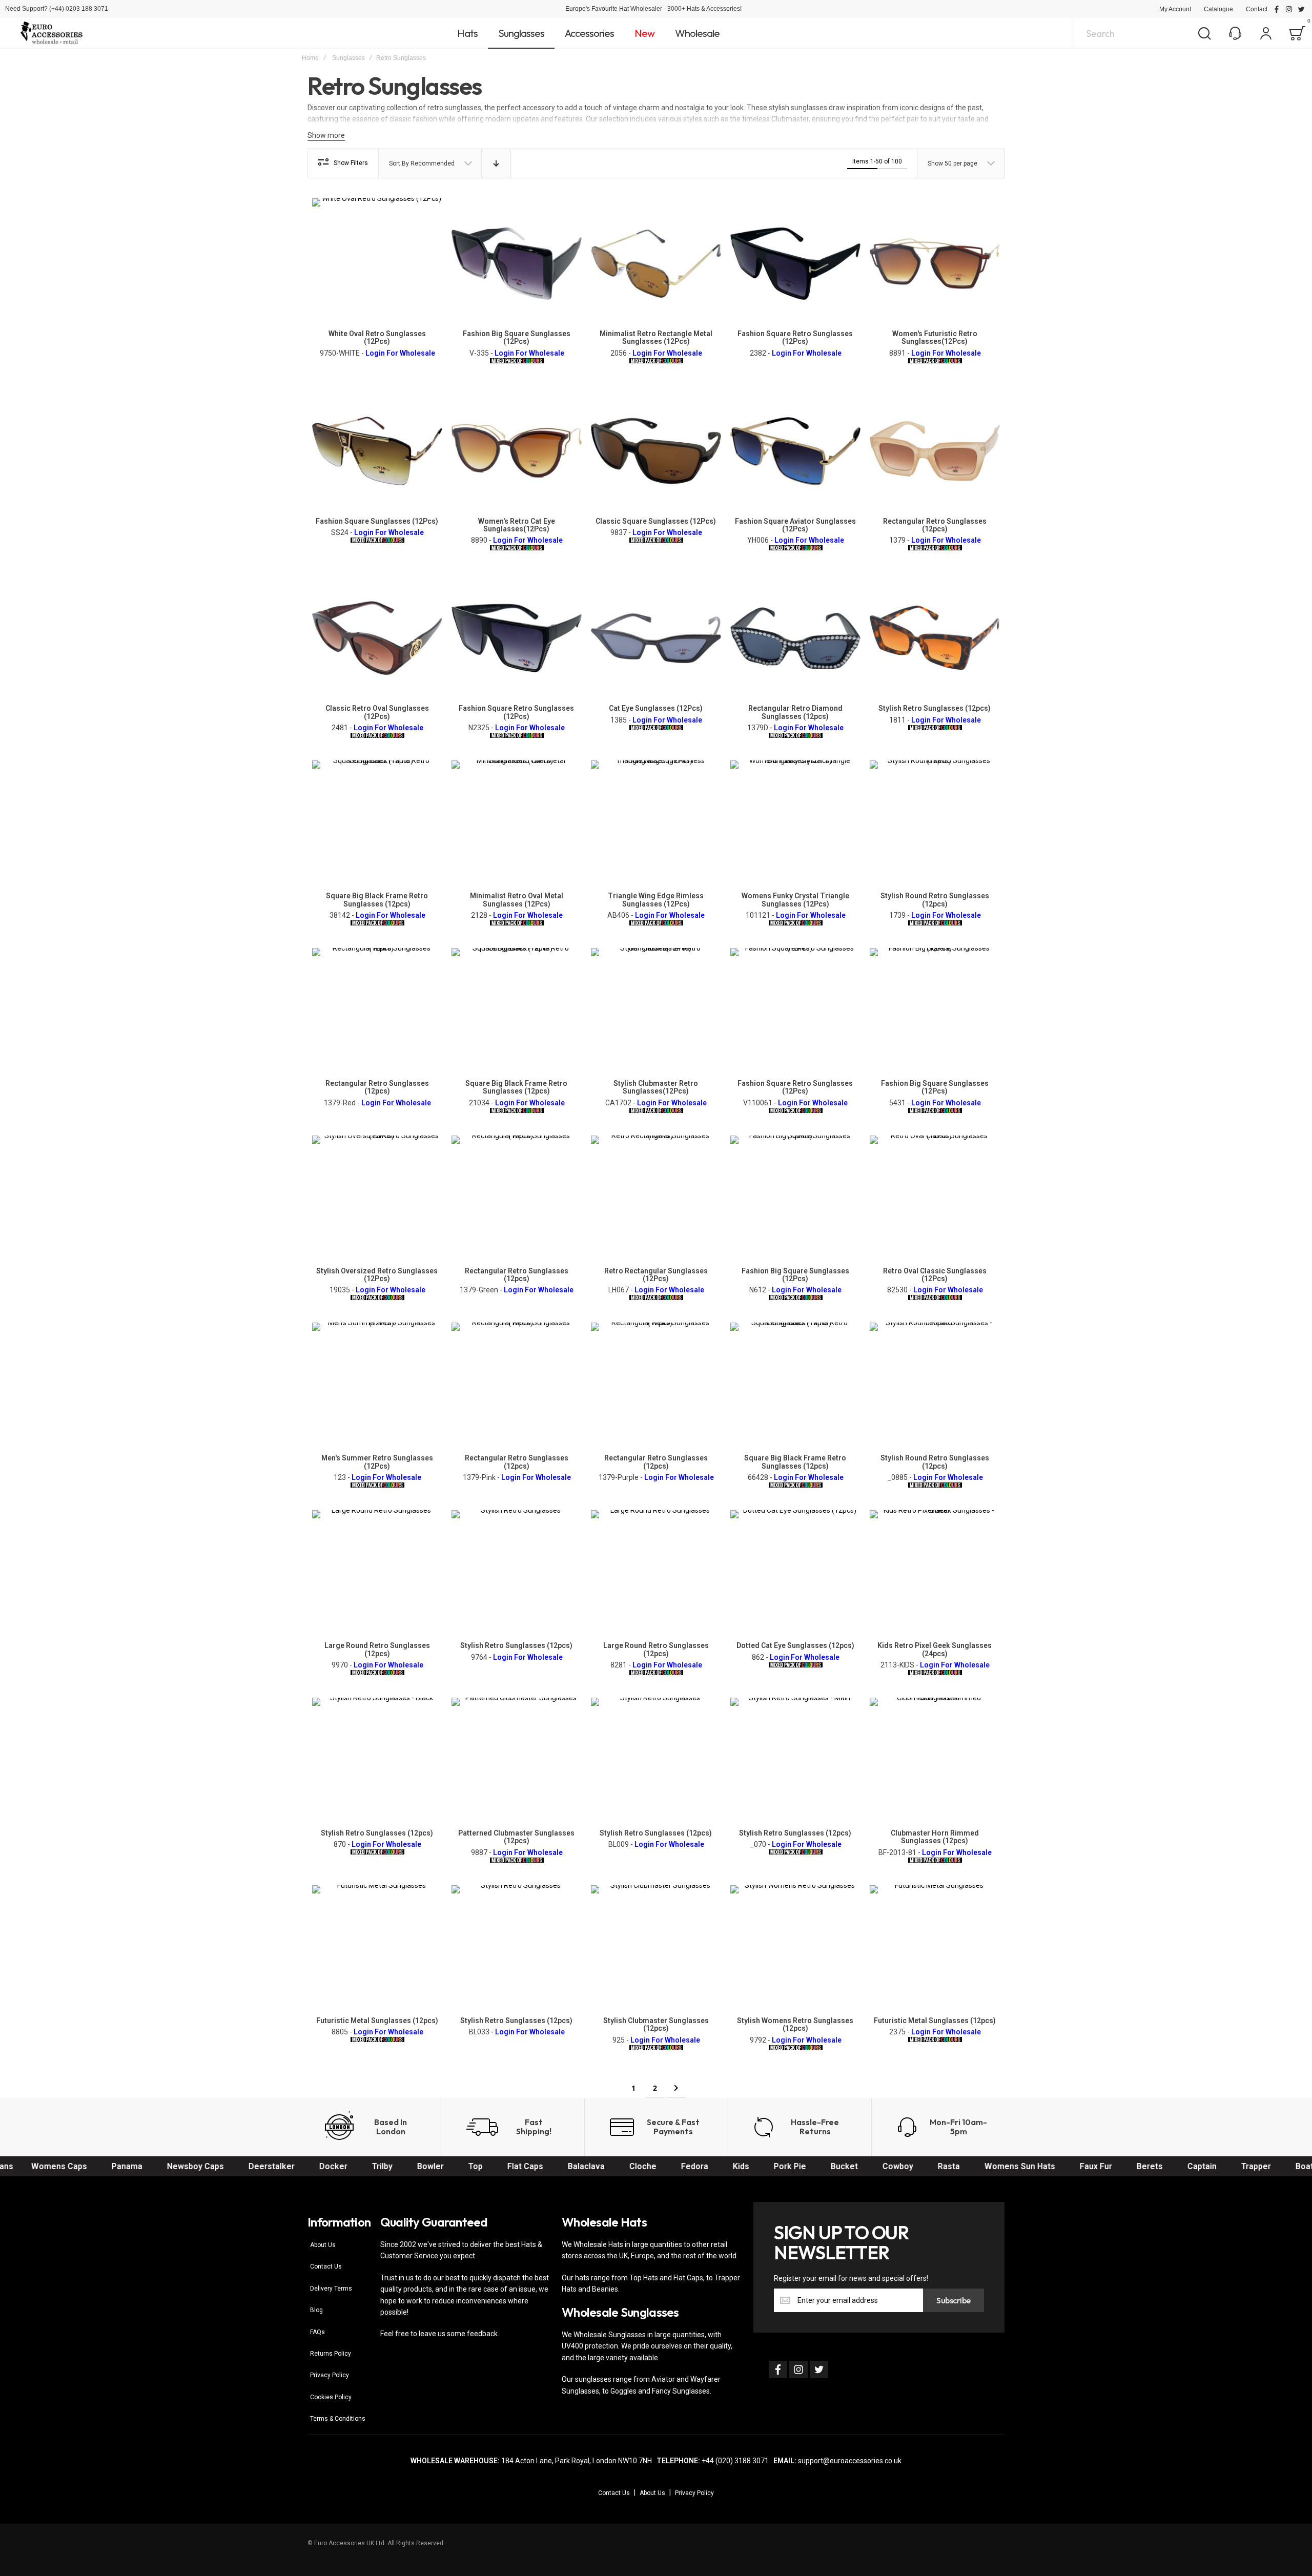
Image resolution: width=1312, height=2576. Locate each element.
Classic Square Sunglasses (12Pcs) (656, 521)
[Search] (1204, 33)
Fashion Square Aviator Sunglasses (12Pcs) (795, 525)
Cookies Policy (331, 2397)
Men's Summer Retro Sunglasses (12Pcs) (377, 1462)
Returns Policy (331, 2354)
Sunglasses (348, 58)
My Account (1175, 9)
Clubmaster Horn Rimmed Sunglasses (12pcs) (935, 1837)
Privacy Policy (330, 2375)
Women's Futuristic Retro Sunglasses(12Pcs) (935, 337)
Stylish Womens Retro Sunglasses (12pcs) (795, 2024)
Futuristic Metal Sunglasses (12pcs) (377, 2021)
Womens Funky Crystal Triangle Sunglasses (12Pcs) (795, 900)
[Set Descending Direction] (496, 163)
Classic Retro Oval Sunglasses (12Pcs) (377, 712)
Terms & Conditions (338, 2419)
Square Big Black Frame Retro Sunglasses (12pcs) (377, 900)
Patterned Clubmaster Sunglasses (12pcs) (516, 1837)
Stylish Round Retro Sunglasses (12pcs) (935, 900)
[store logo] (51, 33)
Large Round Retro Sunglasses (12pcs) (377, 1649)
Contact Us (326, 2266)
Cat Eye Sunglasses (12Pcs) (656, 708)
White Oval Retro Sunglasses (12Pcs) (377, 337)
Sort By (399, 163)
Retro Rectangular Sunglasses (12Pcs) (656, 1275)
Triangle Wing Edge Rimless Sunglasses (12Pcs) (656, 900)
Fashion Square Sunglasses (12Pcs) (377, 521)
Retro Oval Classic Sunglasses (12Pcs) (935, 1275)
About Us (323, 2245)
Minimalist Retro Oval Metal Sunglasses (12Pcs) (517, 900)
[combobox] (1147, 33)
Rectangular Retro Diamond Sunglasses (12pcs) (795, 712)
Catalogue (1218, 9)
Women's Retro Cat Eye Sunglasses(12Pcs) (517, 525)
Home (310, 58)
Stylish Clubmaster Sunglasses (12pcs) (656, 2024)
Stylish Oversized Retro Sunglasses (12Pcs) (377, 1275)
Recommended (433, 163)
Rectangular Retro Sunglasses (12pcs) (935, 525)
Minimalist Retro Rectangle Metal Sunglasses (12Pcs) (656, 337)
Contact (1257, 9)
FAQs (317, 2332)
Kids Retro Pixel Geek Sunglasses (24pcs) (935, 1649)
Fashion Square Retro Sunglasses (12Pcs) (795, 337)
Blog (316, 2310)
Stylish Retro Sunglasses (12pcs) (935, 708)
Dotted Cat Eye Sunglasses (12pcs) (795, 1645)
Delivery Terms (331, 2289)
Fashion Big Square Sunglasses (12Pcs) (517, 337)
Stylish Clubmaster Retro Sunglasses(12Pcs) (656, 1087)
